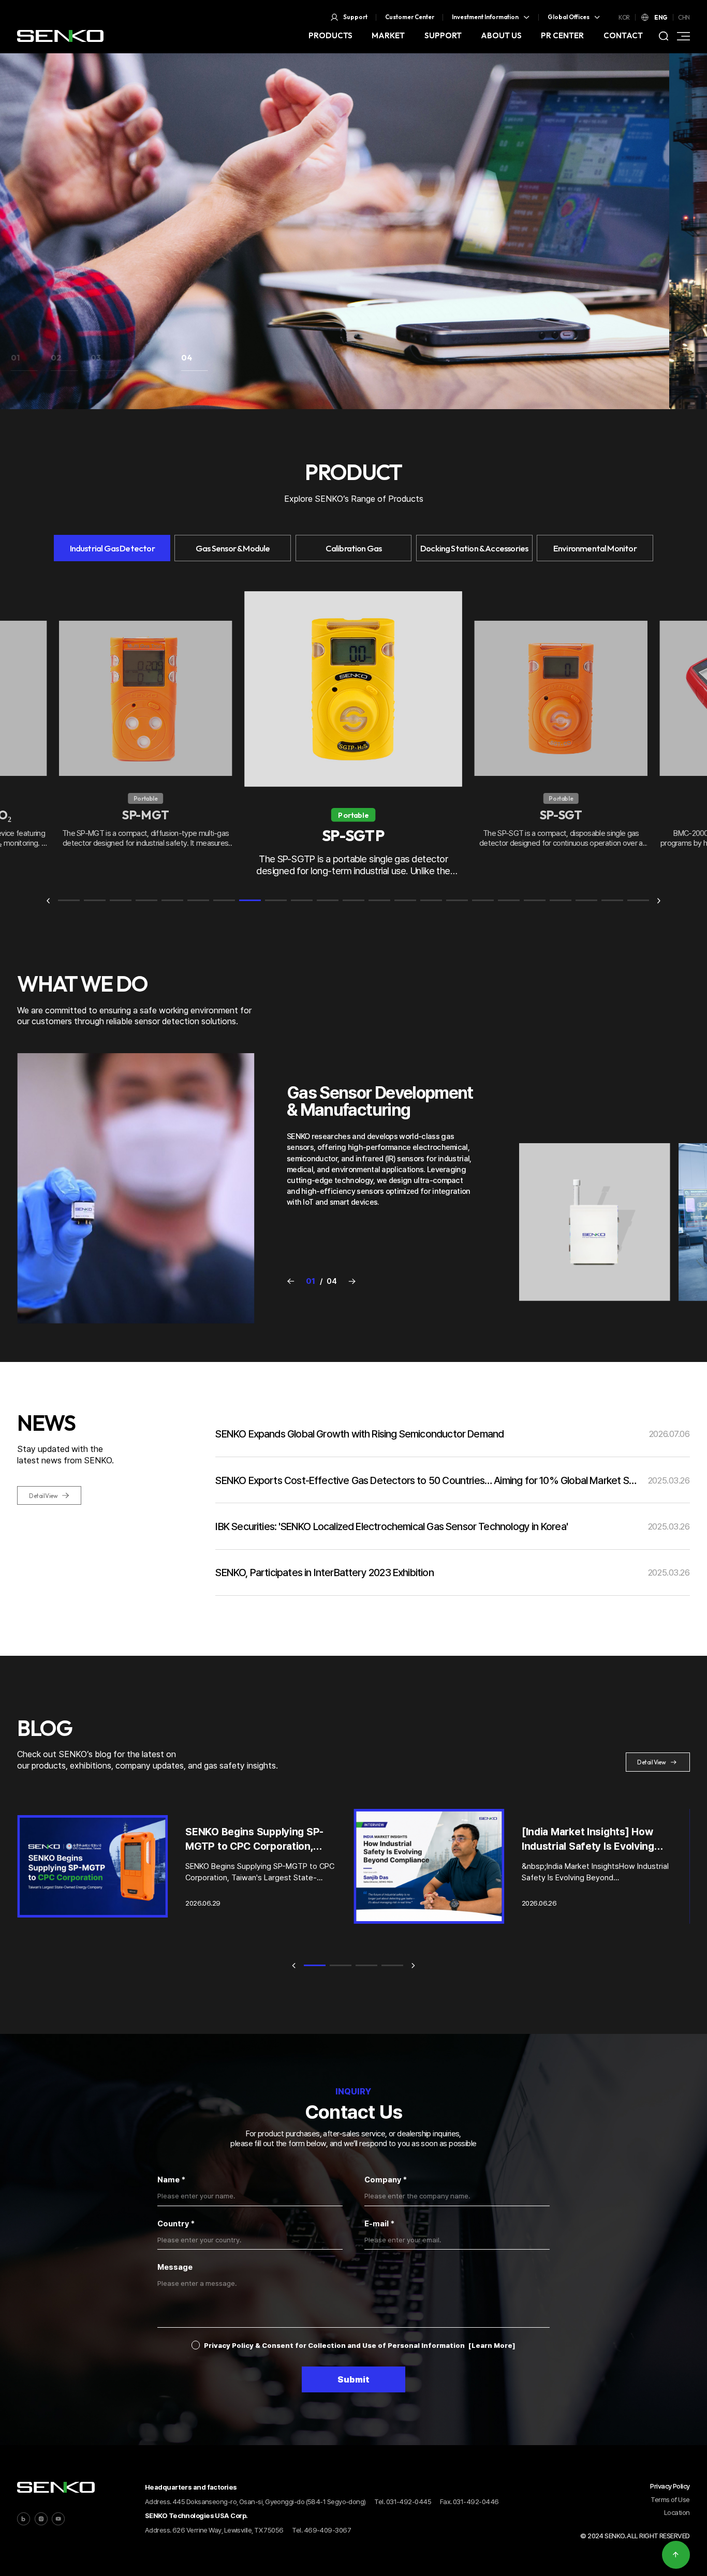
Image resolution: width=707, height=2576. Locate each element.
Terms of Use (670, 2499)
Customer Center (410, 17)
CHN (684, 17)
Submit (353, 2379)
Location (677, 2512)
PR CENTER (562, 35)
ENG (661, 17)
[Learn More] (492, 2345)
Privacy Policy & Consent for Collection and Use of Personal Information (334, 2345)
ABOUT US (501, 35)
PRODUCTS (330, 35)
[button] (24, 362)
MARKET (388, 35)
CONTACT (623, 35)
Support (355, 17)
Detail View (43, 1496)
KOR (624, 17)
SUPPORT (443, 35)
